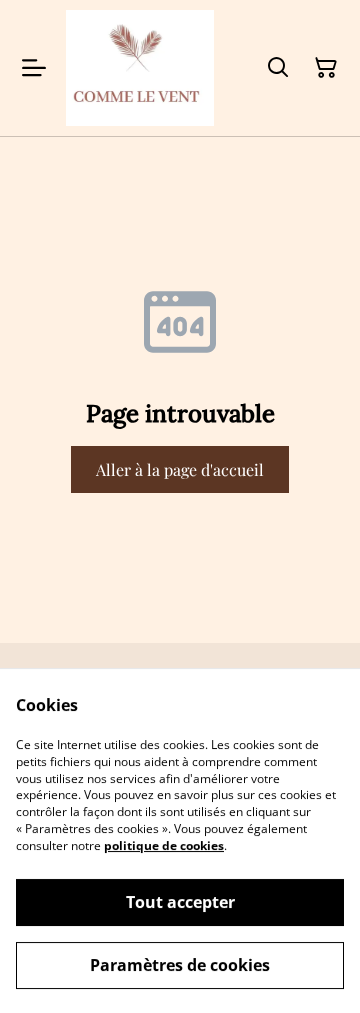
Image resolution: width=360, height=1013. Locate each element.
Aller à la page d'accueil (180, 469)
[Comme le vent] (140, 68)
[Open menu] (34, 68)
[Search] (278, 68)
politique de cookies (164, 845)
